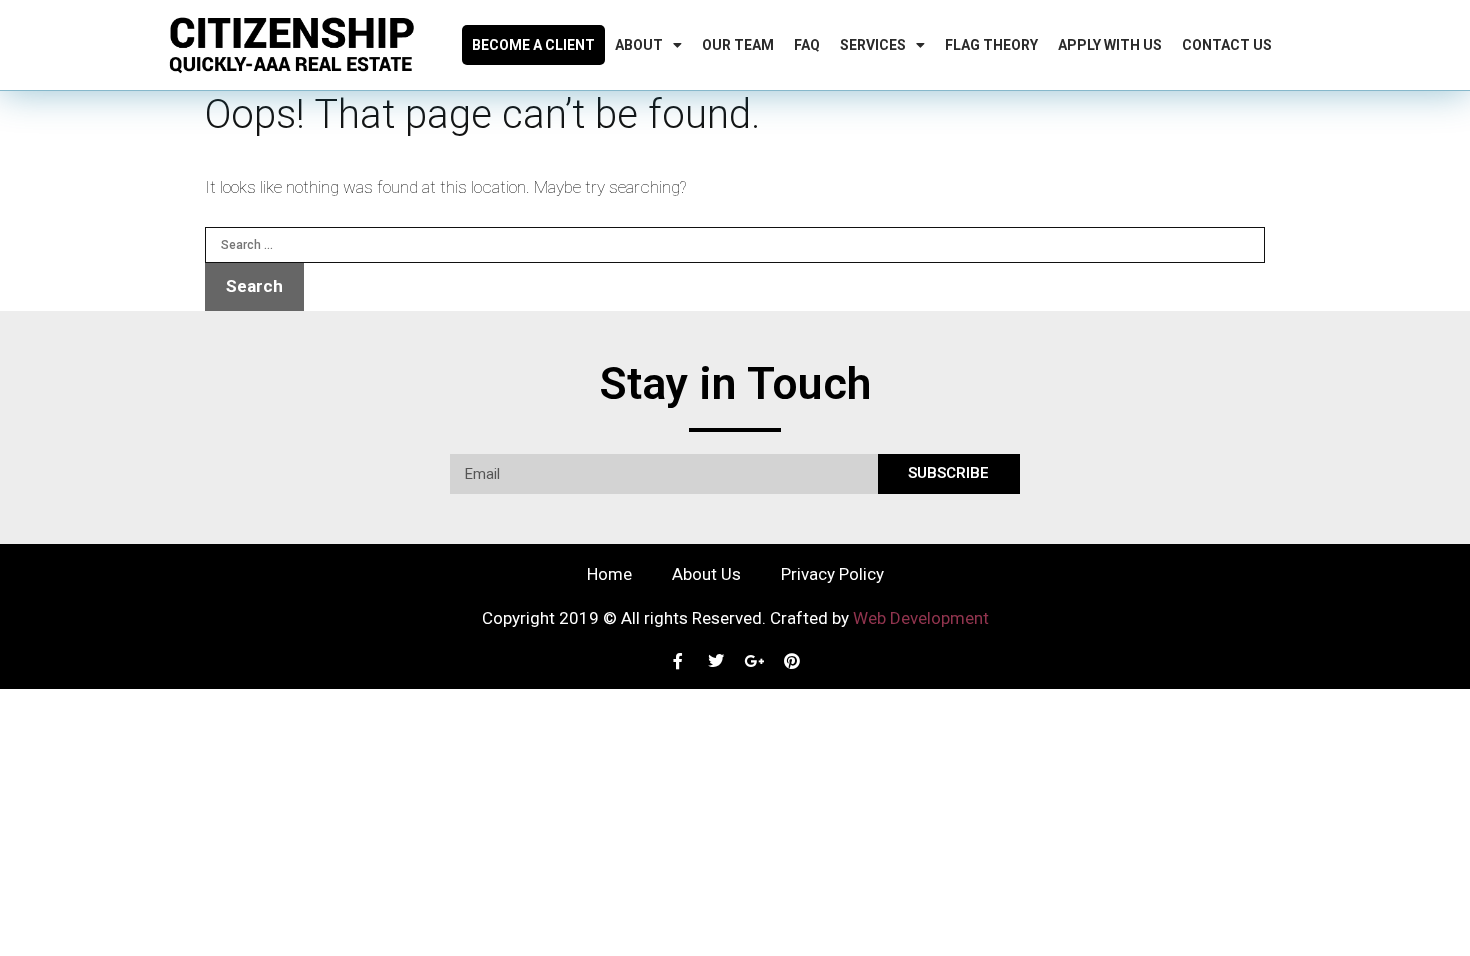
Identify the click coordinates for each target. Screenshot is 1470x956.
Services (873, 45)
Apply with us (1110, 45)
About (639, 45)
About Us (706, 574)
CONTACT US (1227, 45)
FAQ (807, 45)
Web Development (921, 618)
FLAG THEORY (991, 45)
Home (609, 574)
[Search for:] (735, 243)
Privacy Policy (832, 574)
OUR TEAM (738, 45)
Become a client (533, 45)
